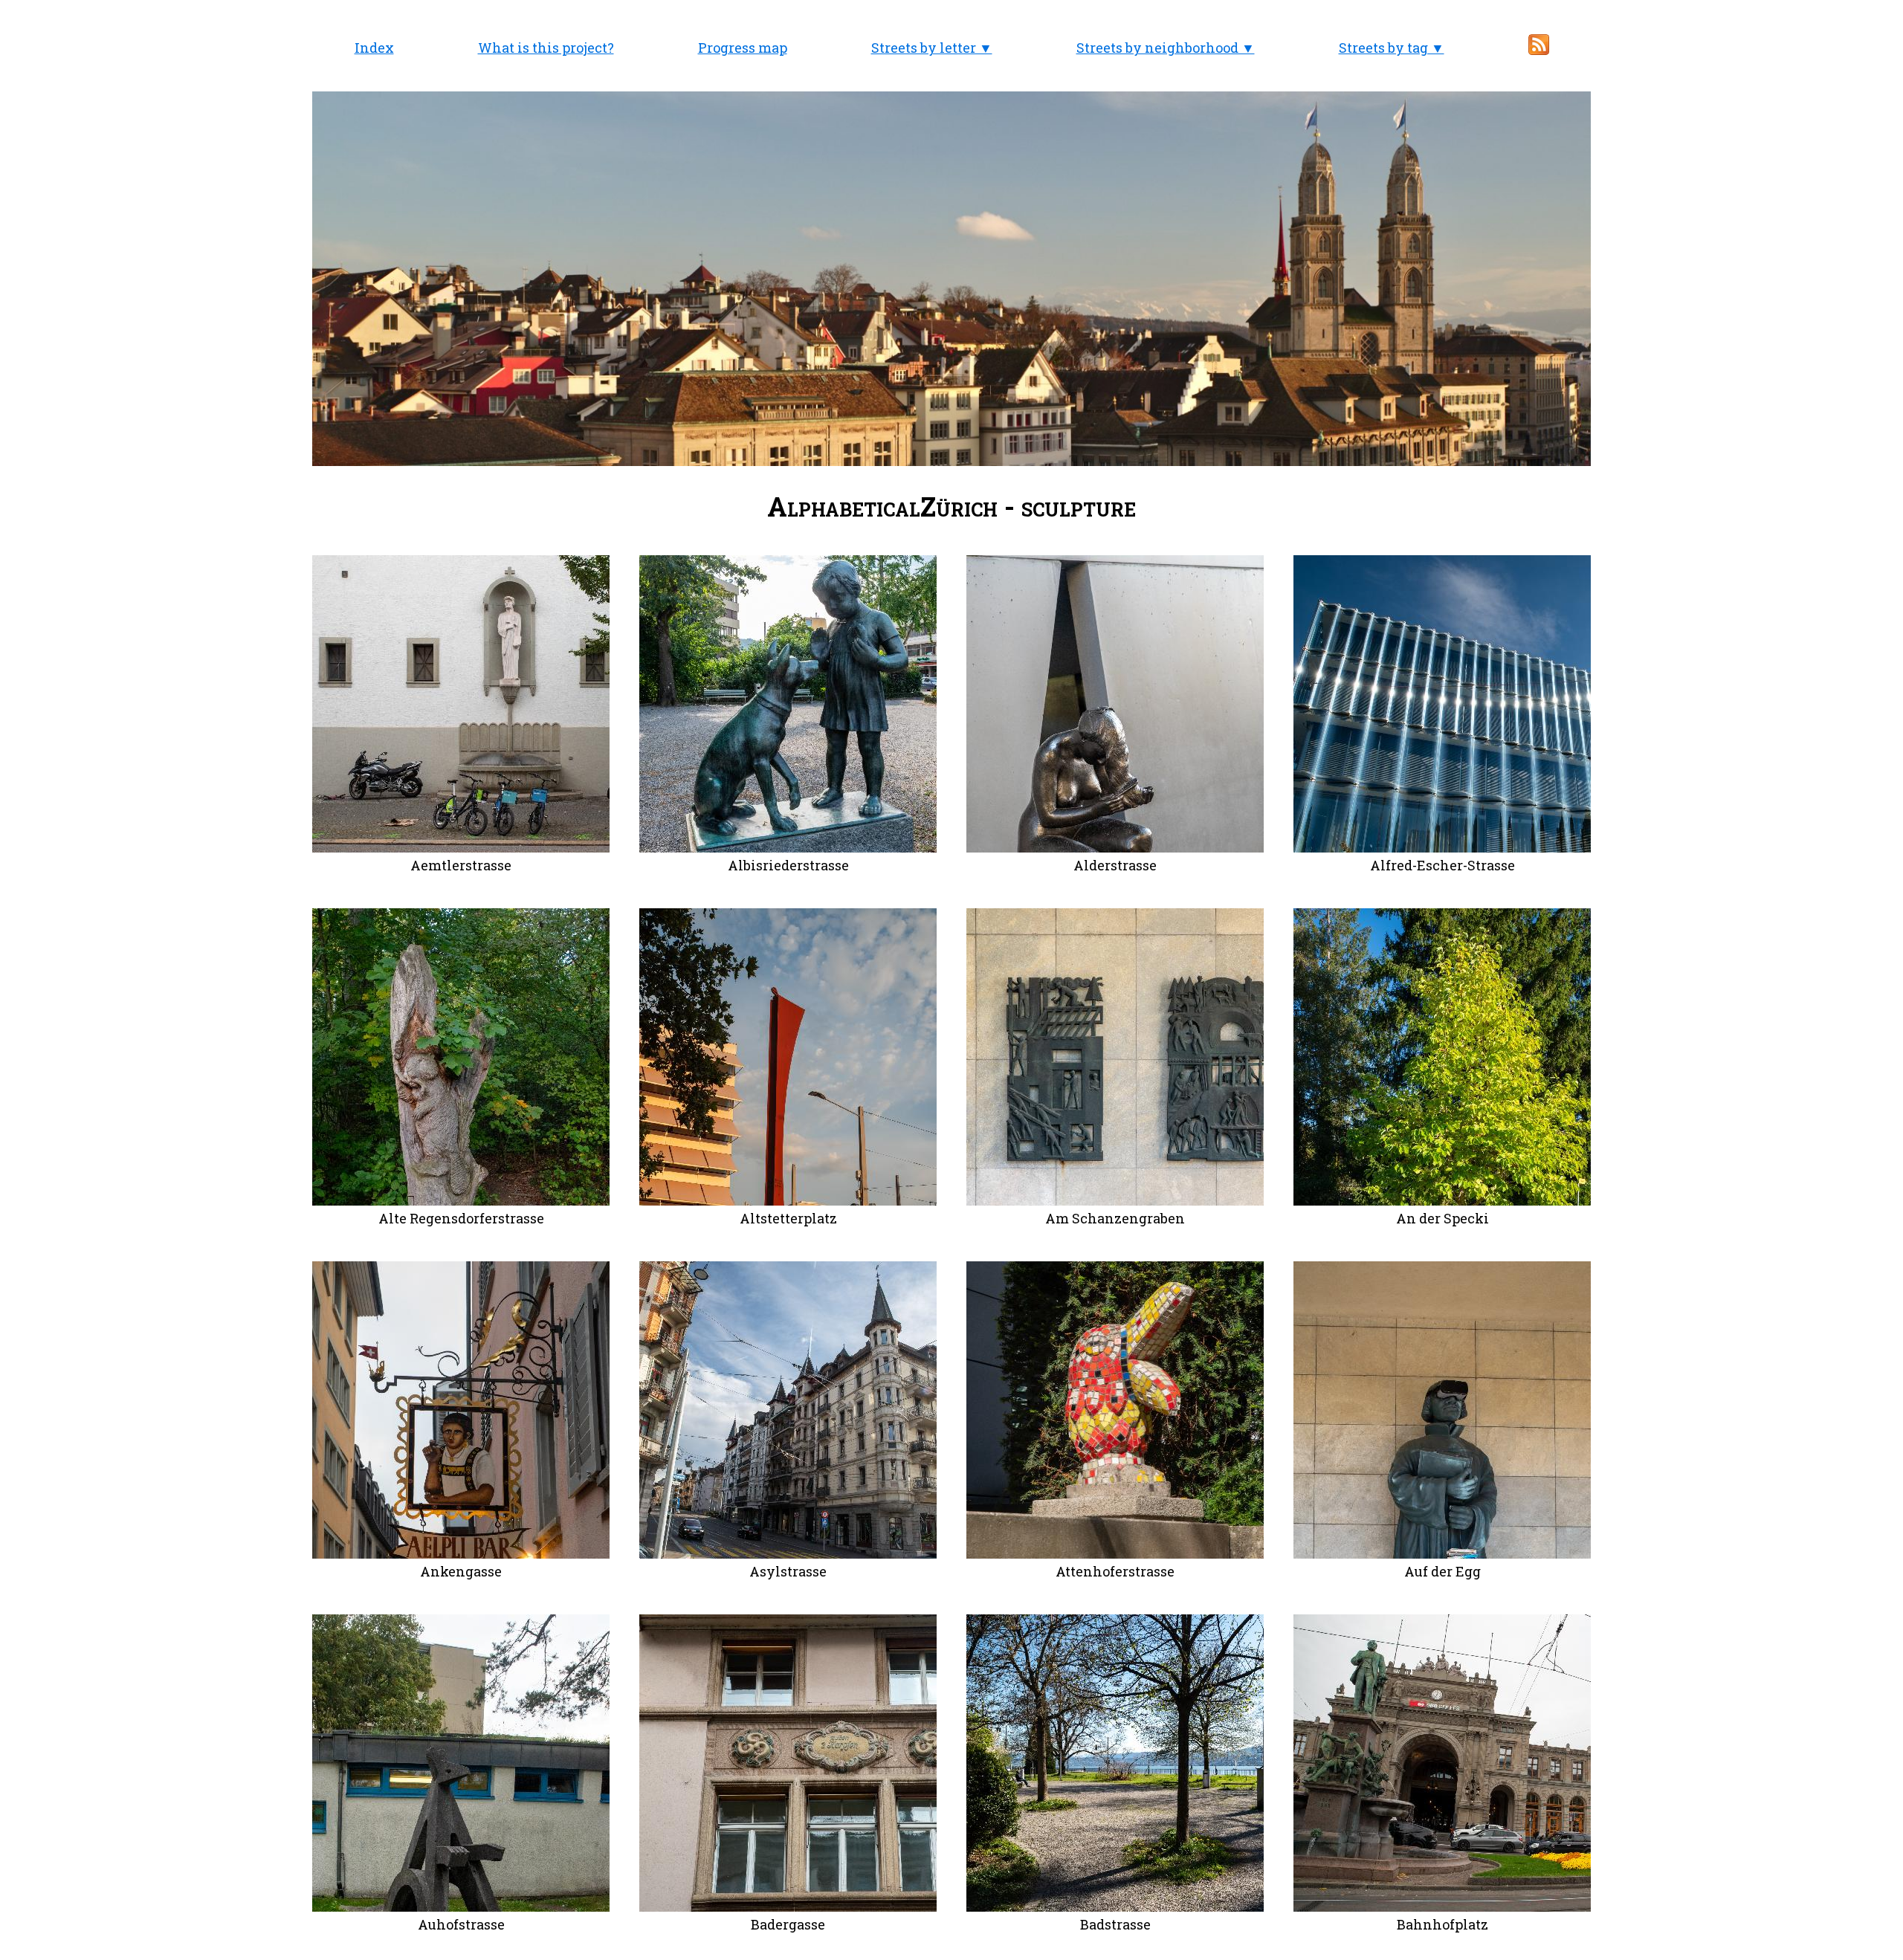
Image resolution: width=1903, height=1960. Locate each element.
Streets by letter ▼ (932, 48)
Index (374, 48)
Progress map (743, 48)
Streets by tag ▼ (1392, 48)
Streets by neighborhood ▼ (1166, 48)
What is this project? (546, 48)
